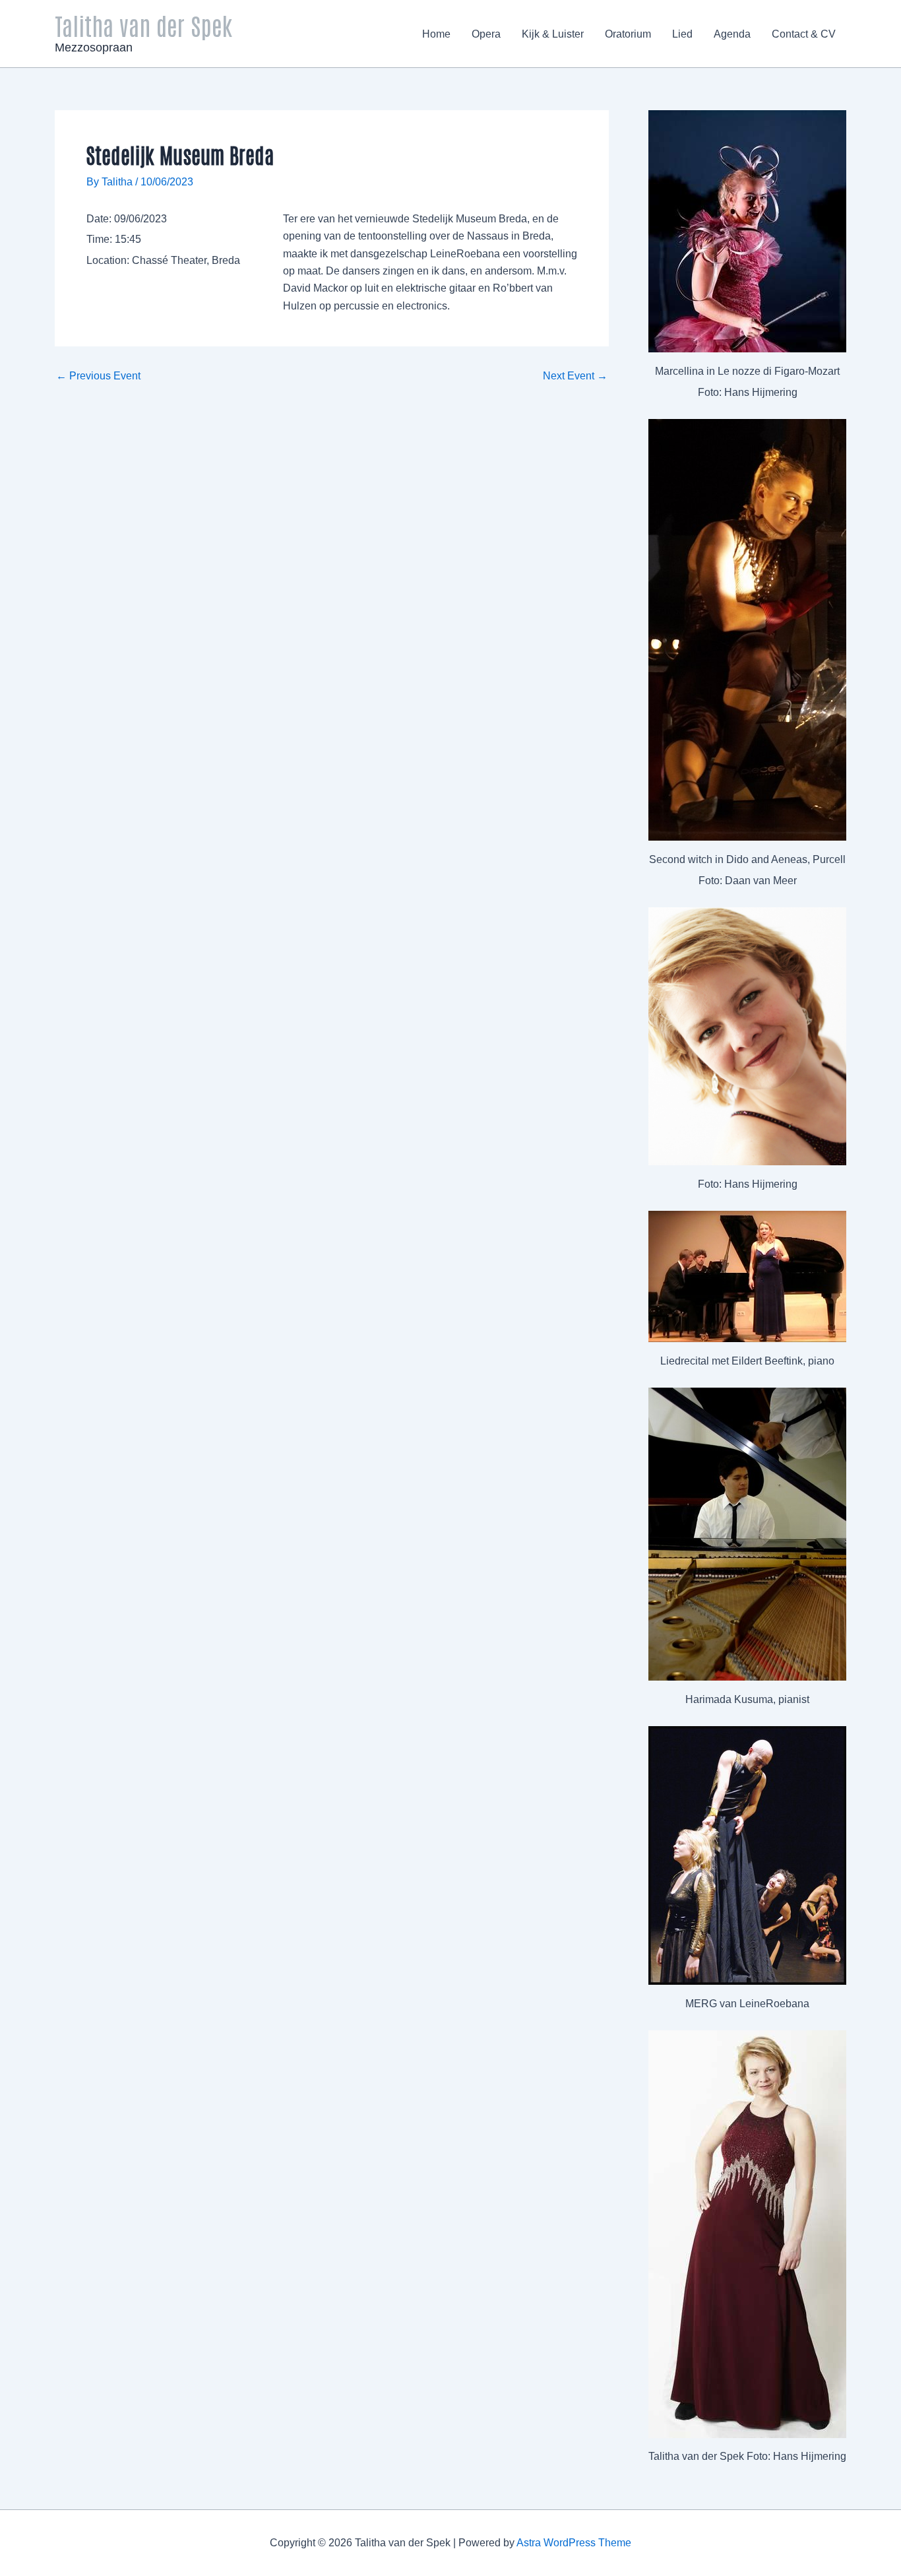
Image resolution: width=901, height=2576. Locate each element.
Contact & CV (804, 34)
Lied (682, 34)
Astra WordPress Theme (574, 2543)
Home (436, 34)
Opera (486, 34)
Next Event (575, 376)
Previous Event (98, 376)
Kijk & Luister (553, 34)
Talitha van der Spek (143, 25)
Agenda (732, 34)
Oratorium (628, 34)
